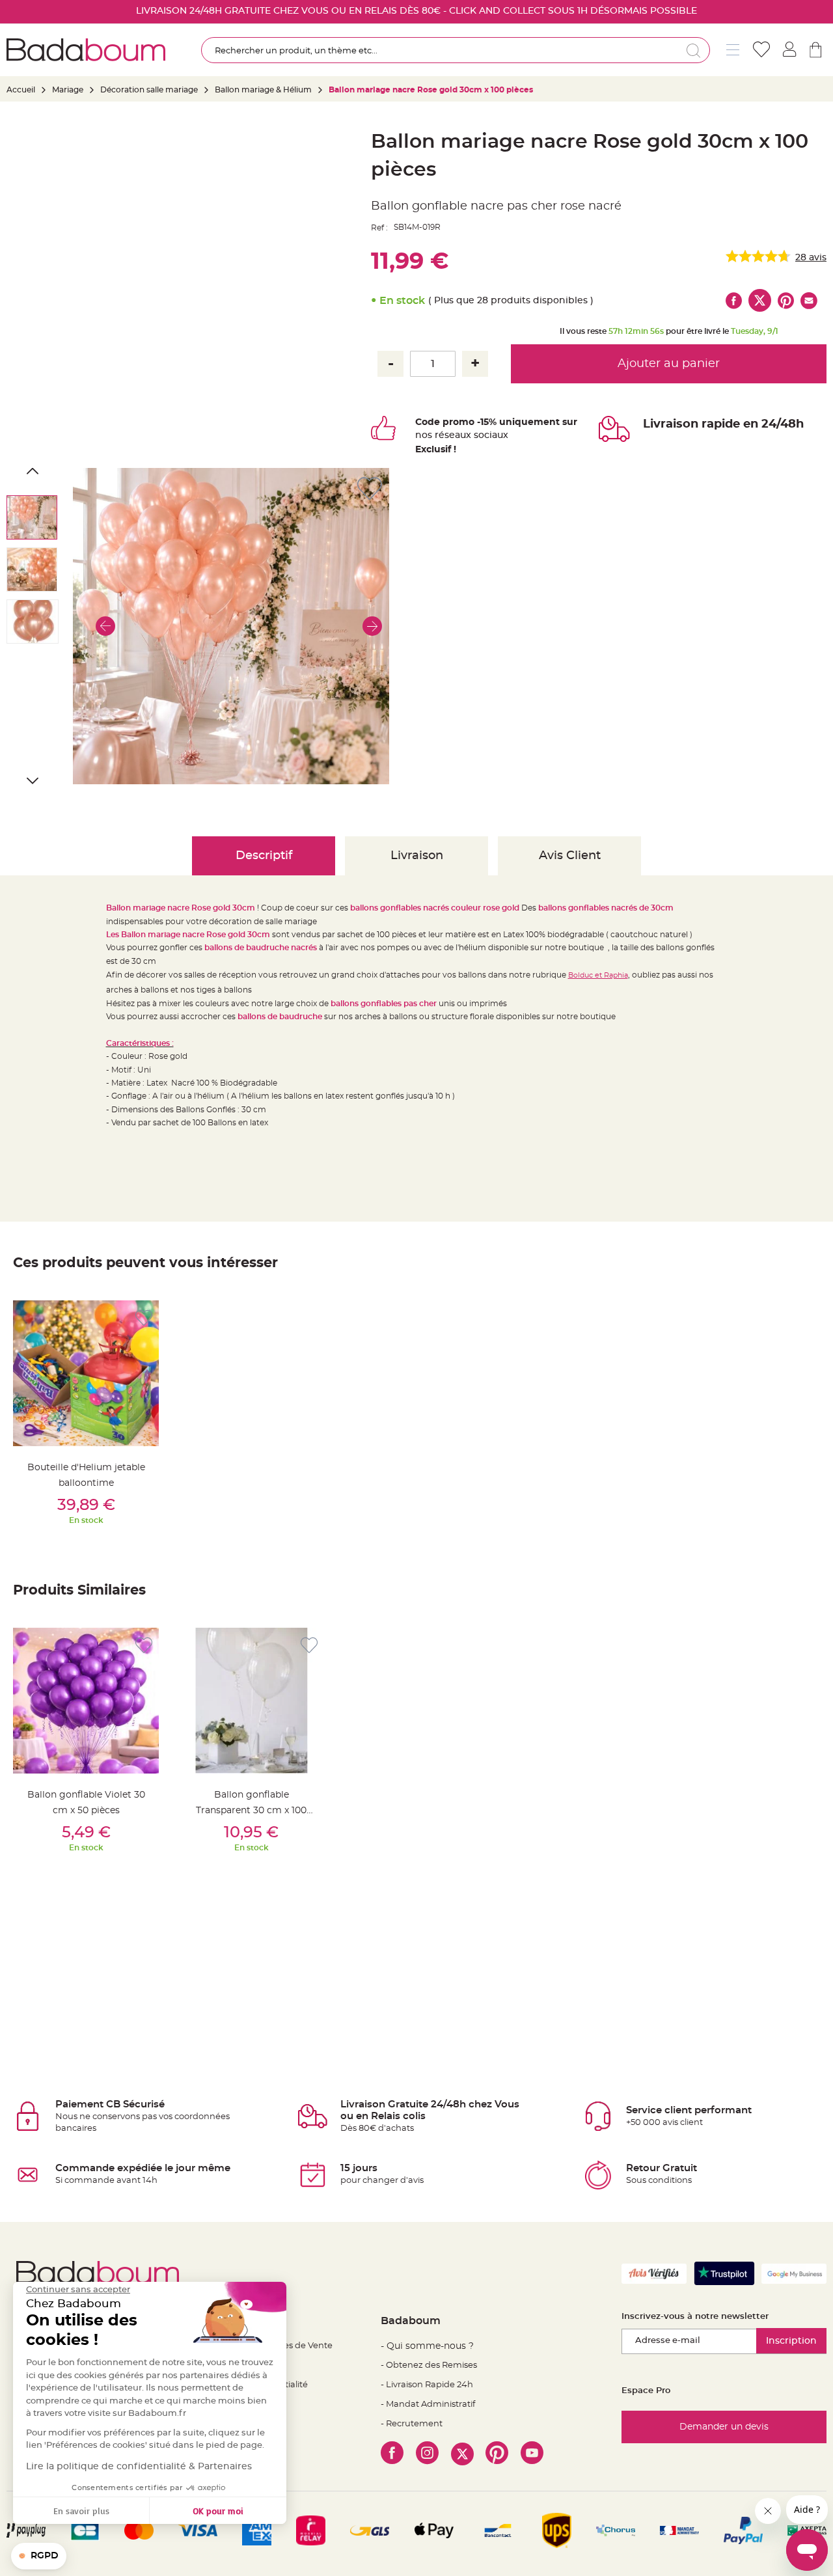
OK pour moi (218, 2511)
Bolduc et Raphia (598, 975)
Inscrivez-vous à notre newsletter (695, 2317)
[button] (105, 626)
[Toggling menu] (733, 50)
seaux (458, 435)
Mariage (68, 90)
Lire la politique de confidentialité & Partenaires (139, 2467)
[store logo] (86, 50)
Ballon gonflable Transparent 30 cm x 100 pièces (251, 1811)
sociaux (490, 435)
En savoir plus (81, 2511)
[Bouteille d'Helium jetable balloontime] (86, 1373)
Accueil (21, 90)
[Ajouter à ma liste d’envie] (144, 1318)
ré (440, 435)
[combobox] (455, 50)
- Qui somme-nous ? (427, 2346)
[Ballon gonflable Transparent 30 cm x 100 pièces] (251, 1701)
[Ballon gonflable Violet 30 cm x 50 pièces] (86, 1701)
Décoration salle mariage (149, 90)
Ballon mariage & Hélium (263, 90)
